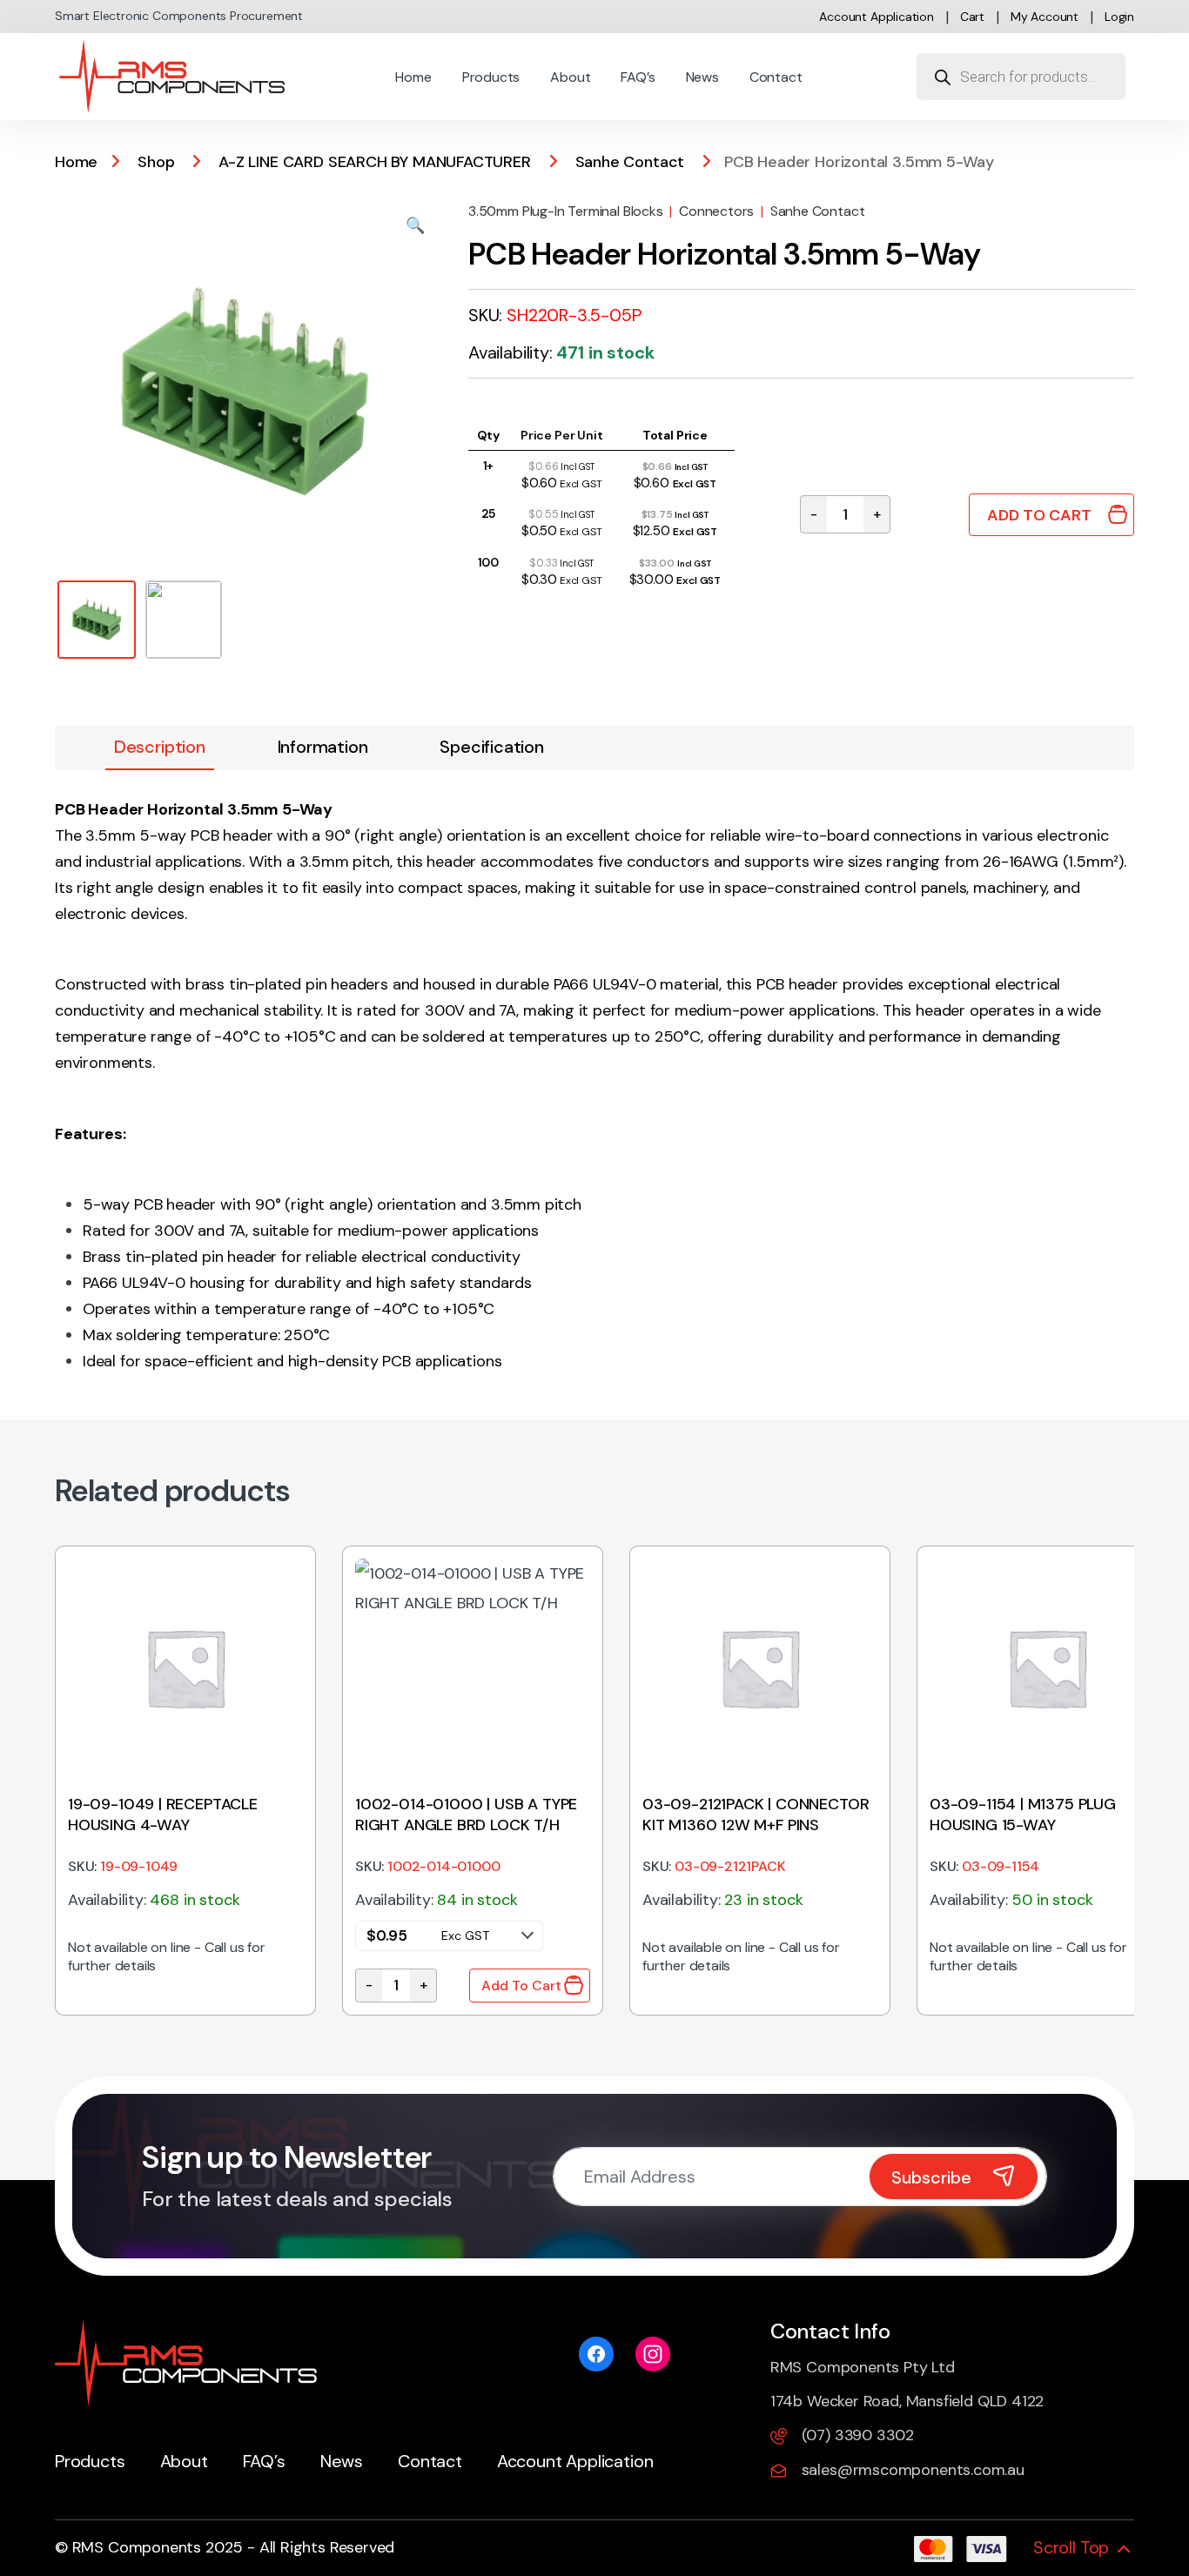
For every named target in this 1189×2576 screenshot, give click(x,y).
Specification (492, 747)
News (702, 77)
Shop (156, 162)
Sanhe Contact (630, 162)
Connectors (716, 211)
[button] (415, 225)
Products (491, 77)
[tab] (160, 748)
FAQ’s (638, 77)
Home (413, 77)
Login (1119, 17)
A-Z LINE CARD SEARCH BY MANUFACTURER (375, 162)
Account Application (877, 17)
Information (323, 747)
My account (1045, 17)
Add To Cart (1039, 515)
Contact (776, 77)
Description (160, 747)
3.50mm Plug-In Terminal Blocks (566, 211)
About (570, 77)
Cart (972, 17)
